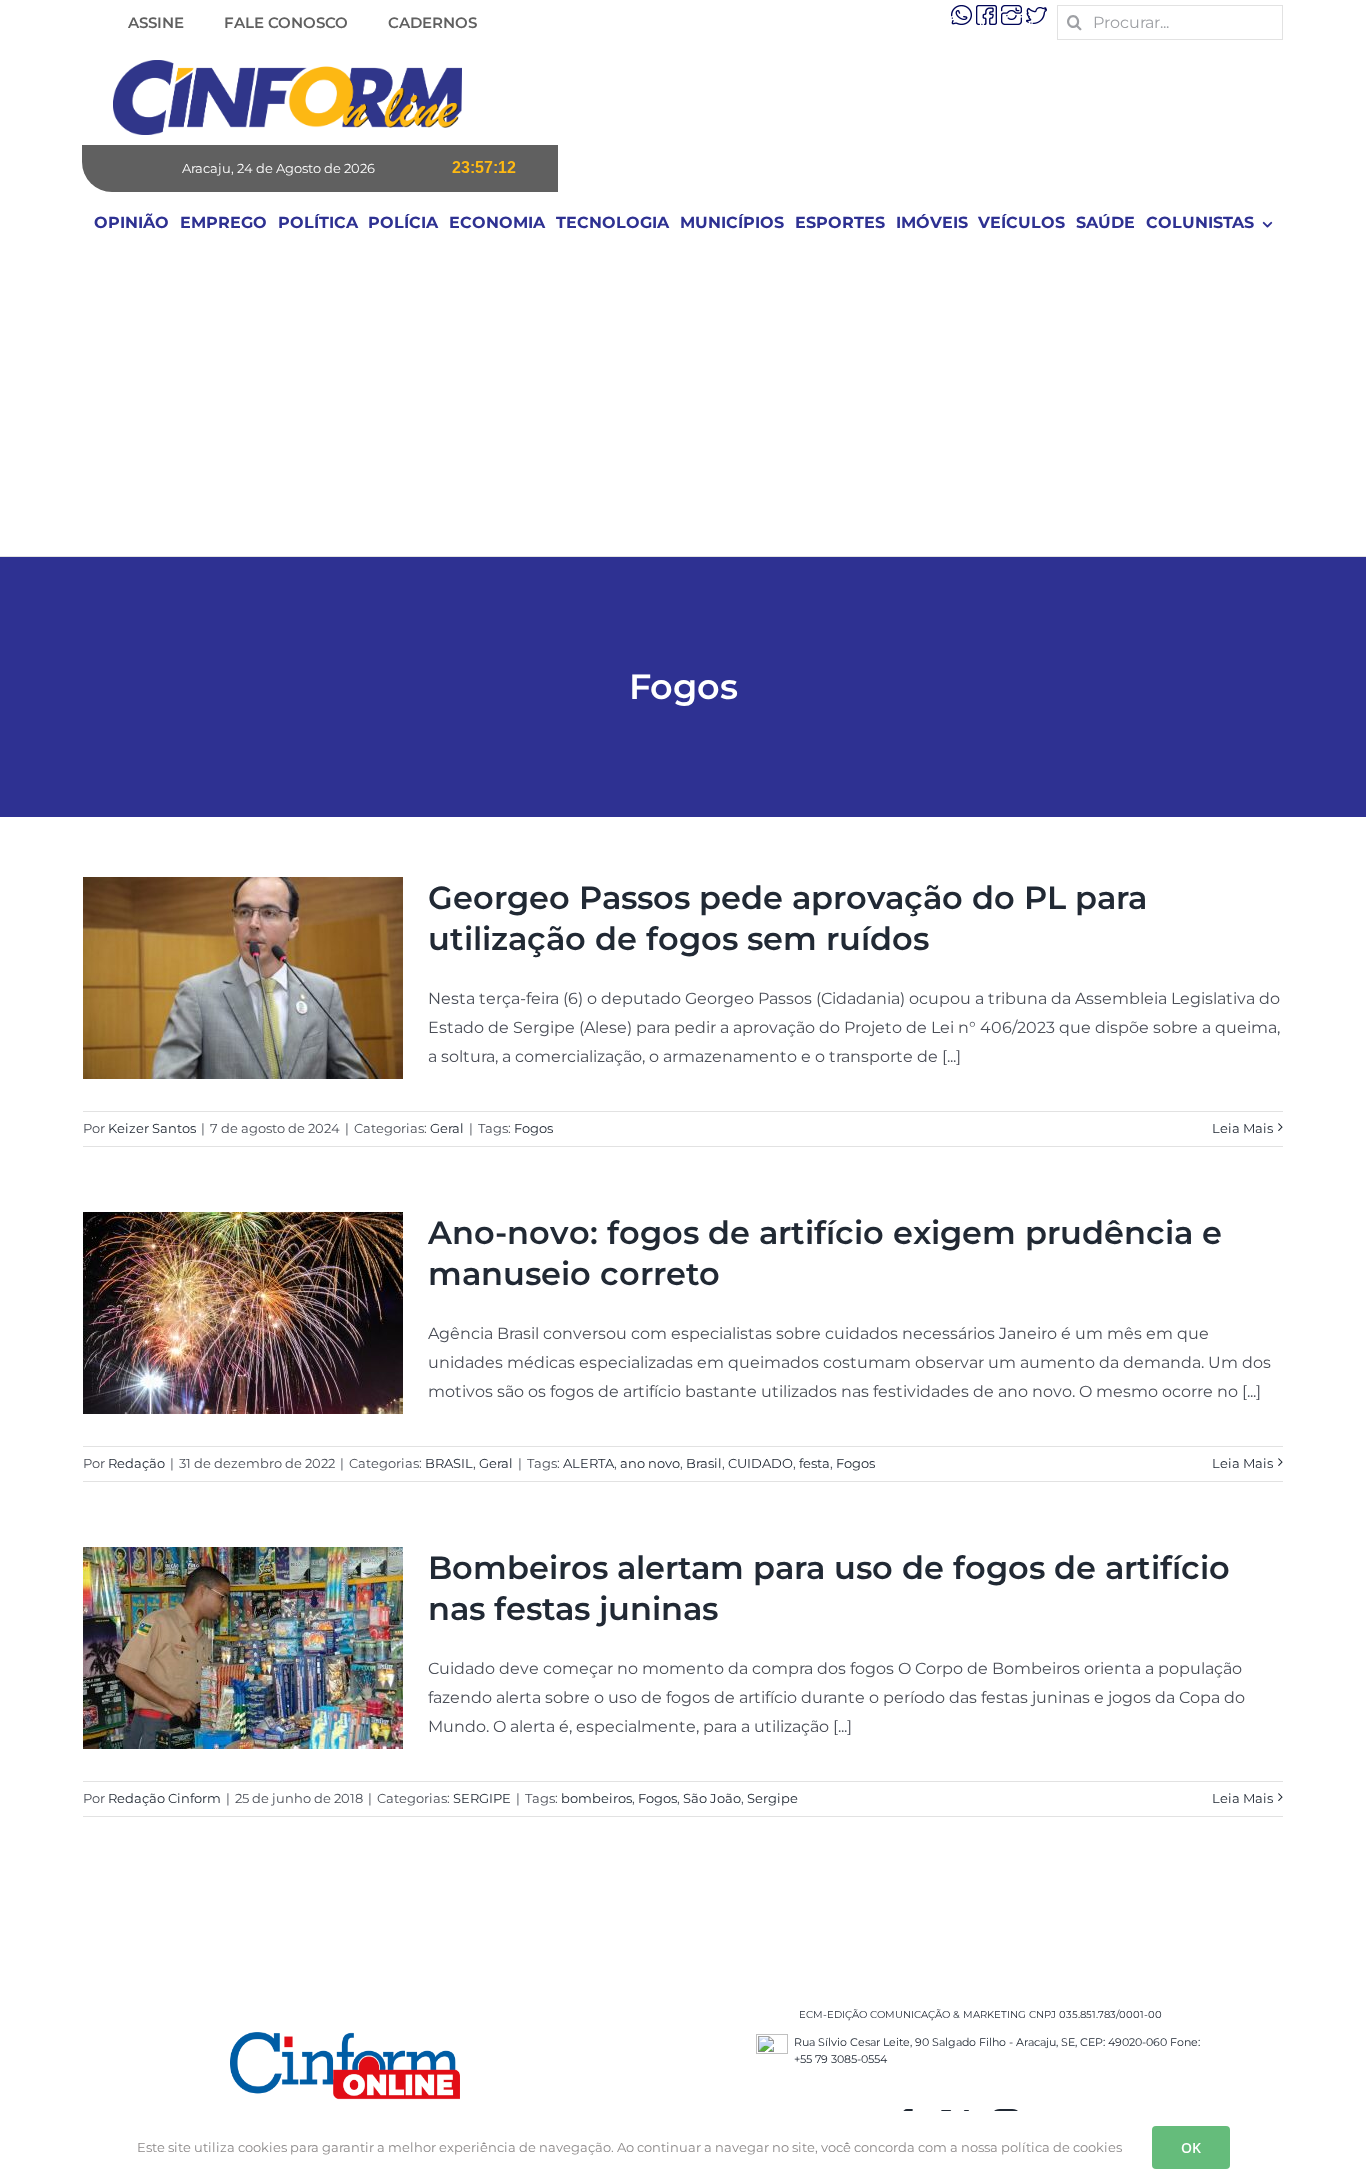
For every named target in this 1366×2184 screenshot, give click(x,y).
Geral (447, 1128)
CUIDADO (760, 1463)
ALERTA (588, 1463)
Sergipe (772, 1798)
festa (814, 1463)
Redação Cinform (164, 1798)
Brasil (704, 1463)
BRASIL (449, 1463)
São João (712, 1798)
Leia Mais (1242, 1128)
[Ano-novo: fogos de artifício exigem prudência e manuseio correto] (243, 1313)
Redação (136, 1463)
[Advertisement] (683, 406)
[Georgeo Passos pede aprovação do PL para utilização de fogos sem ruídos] (243, 978)
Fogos (533, 1128)
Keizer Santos (152, 1128)
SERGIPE (482, 1798)
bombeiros (596, 1798)
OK (1191, 2147)
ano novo (650, 1463)
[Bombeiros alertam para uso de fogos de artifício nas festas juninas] (243, 1648)
